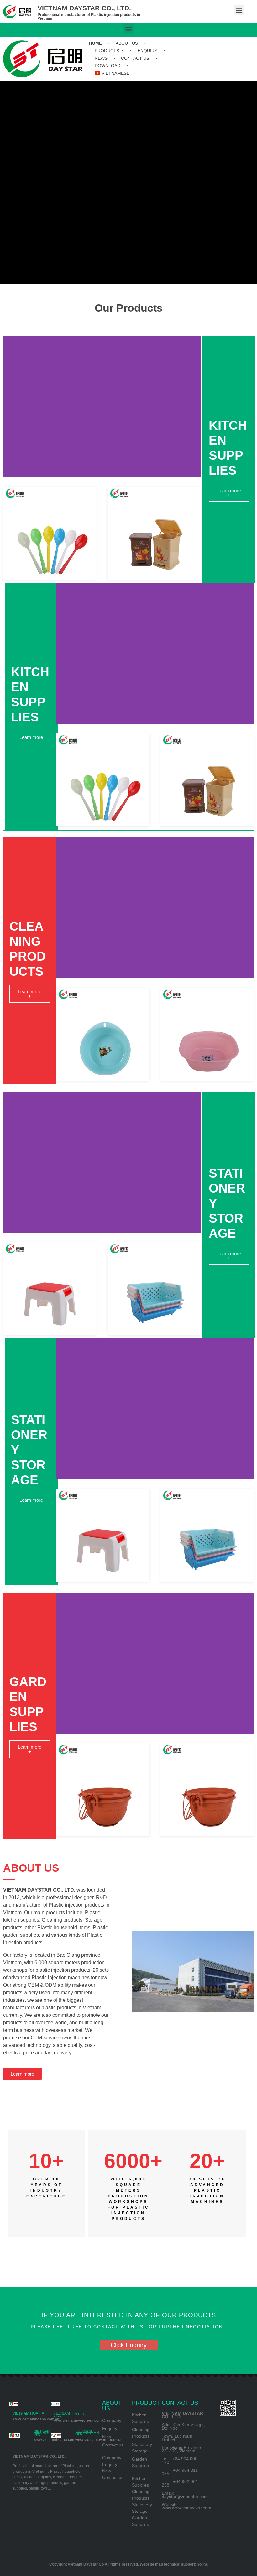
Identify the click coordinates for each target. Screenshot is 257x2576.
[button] (239, 10)
